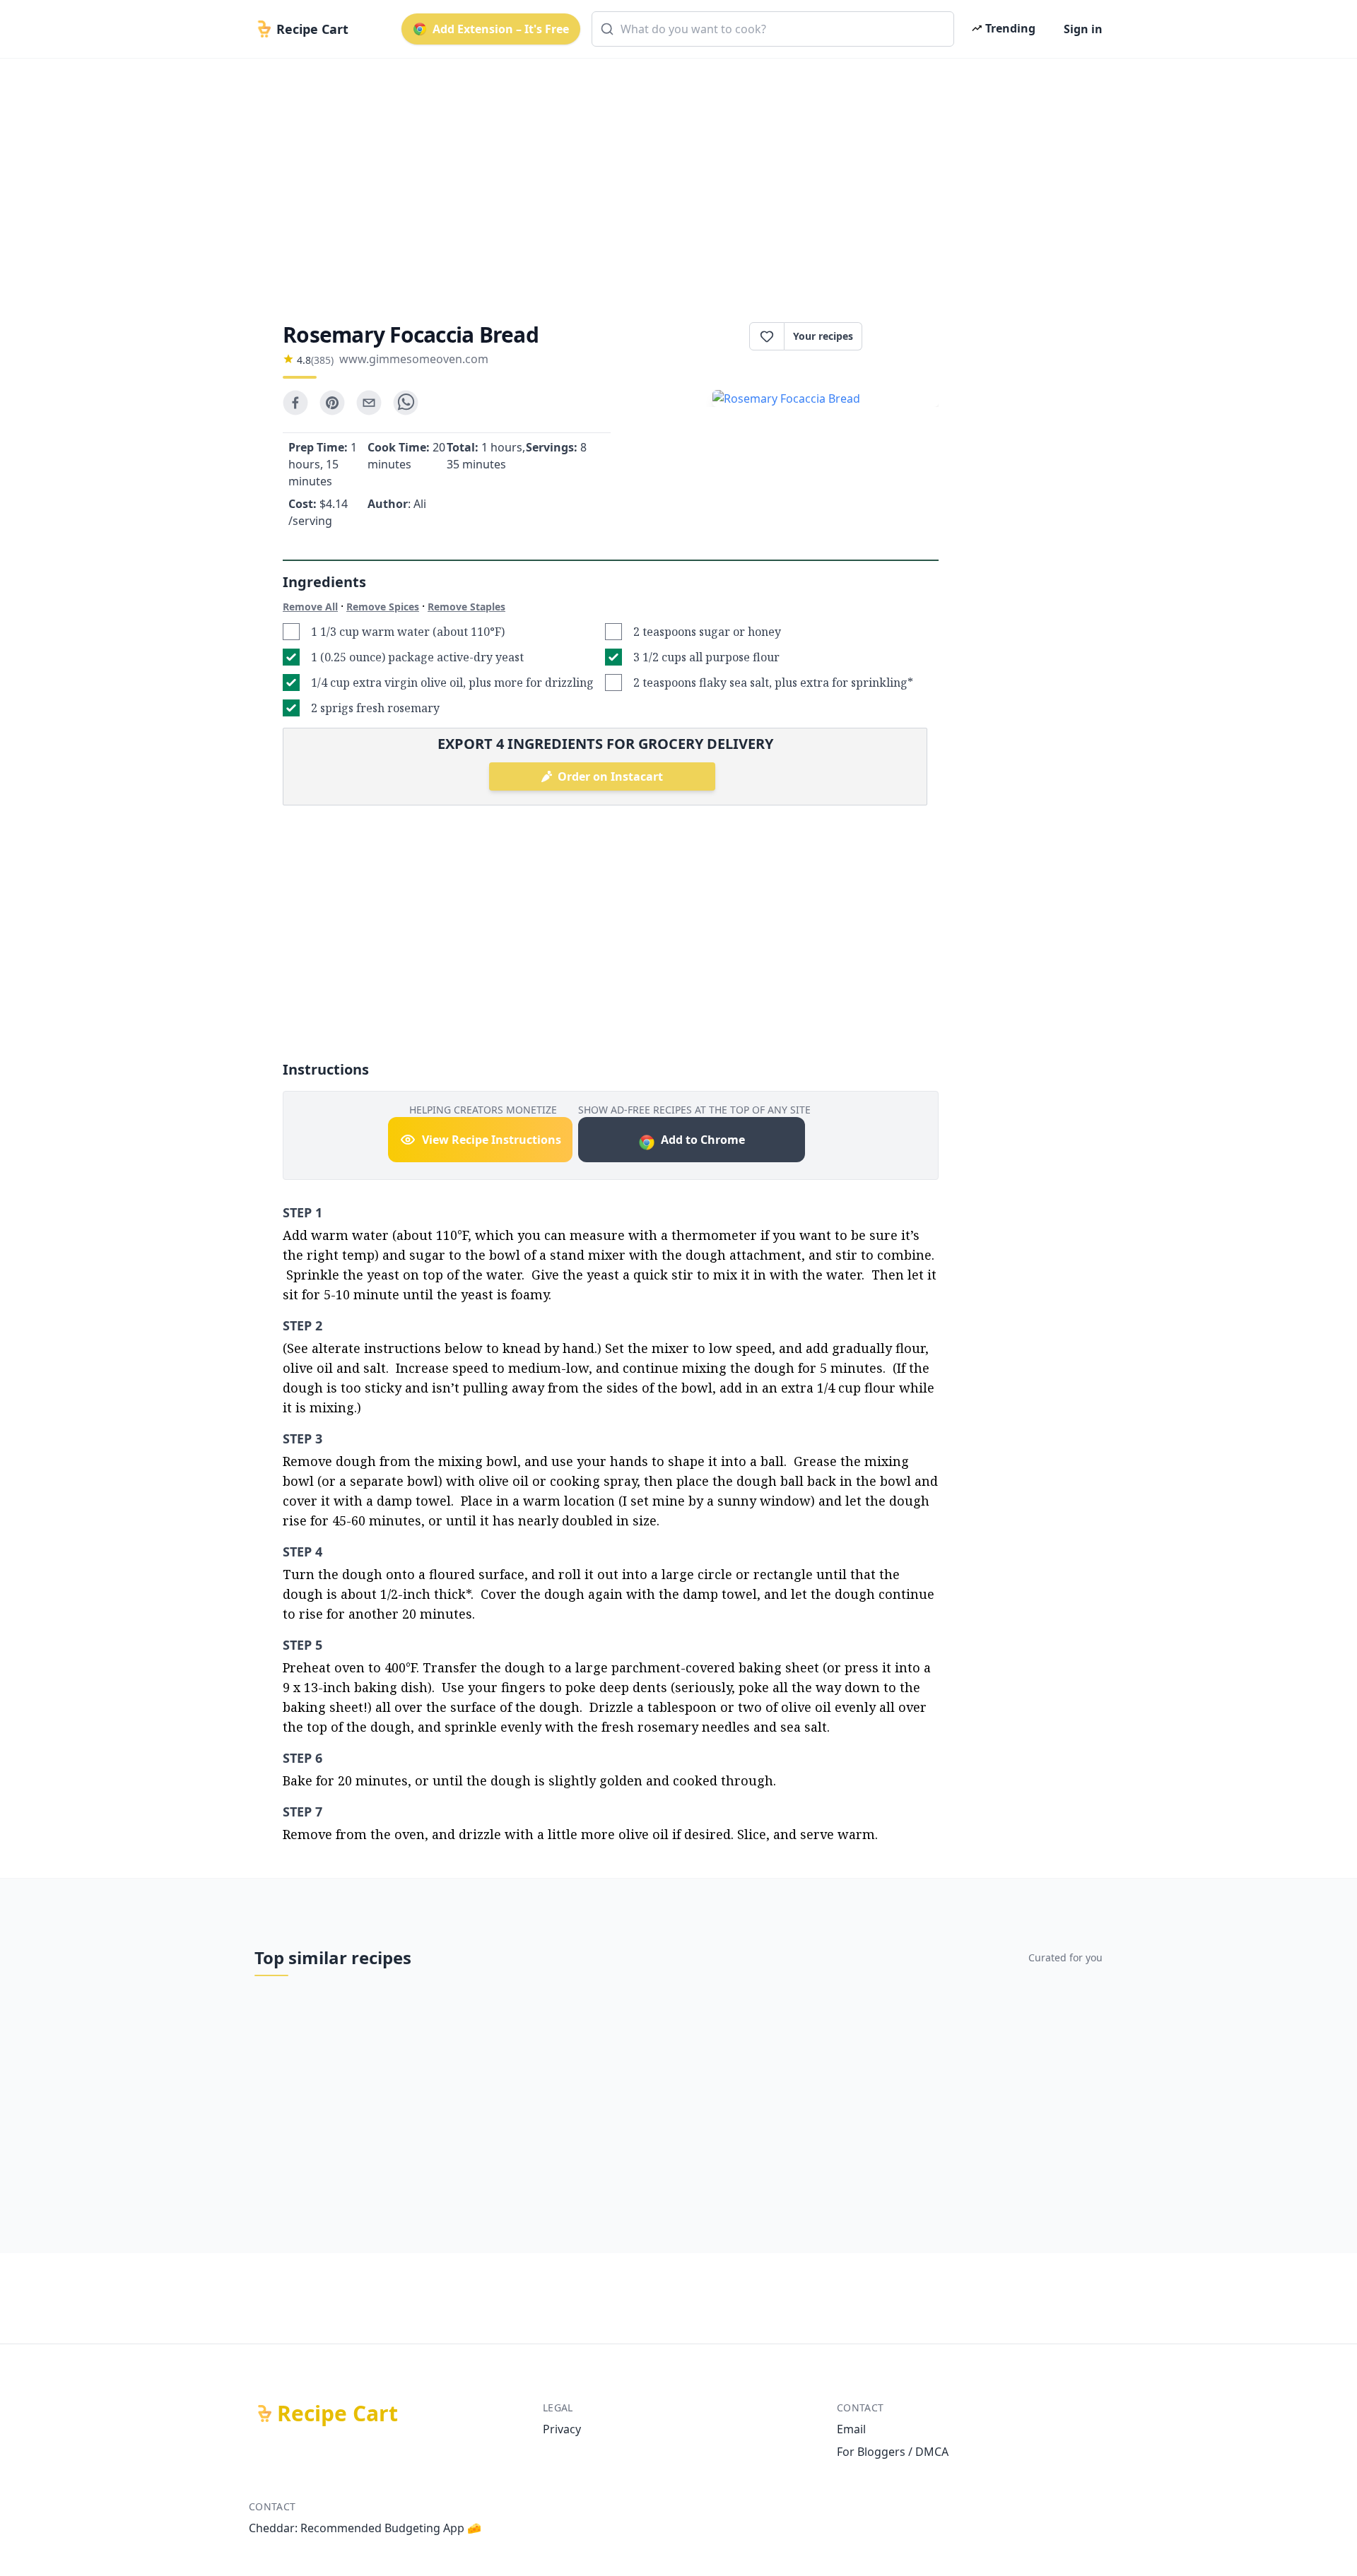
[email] (369, 403)
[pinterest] (332, 403)
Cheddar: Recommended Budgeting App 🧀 (365, 2528)
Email (851, 2429)
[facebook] (295, 403)
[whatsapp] (406, 403)
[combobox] (773, 29)
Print (907, 336)
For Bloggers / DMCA (893, 2452)
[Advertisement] (673, 178)
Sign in (1083, 29)
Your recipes (823, 336)
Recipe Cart (337, 2413)
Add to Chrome (703, 1140)
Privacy (562, 2429)
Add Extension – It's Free (501, 29)
